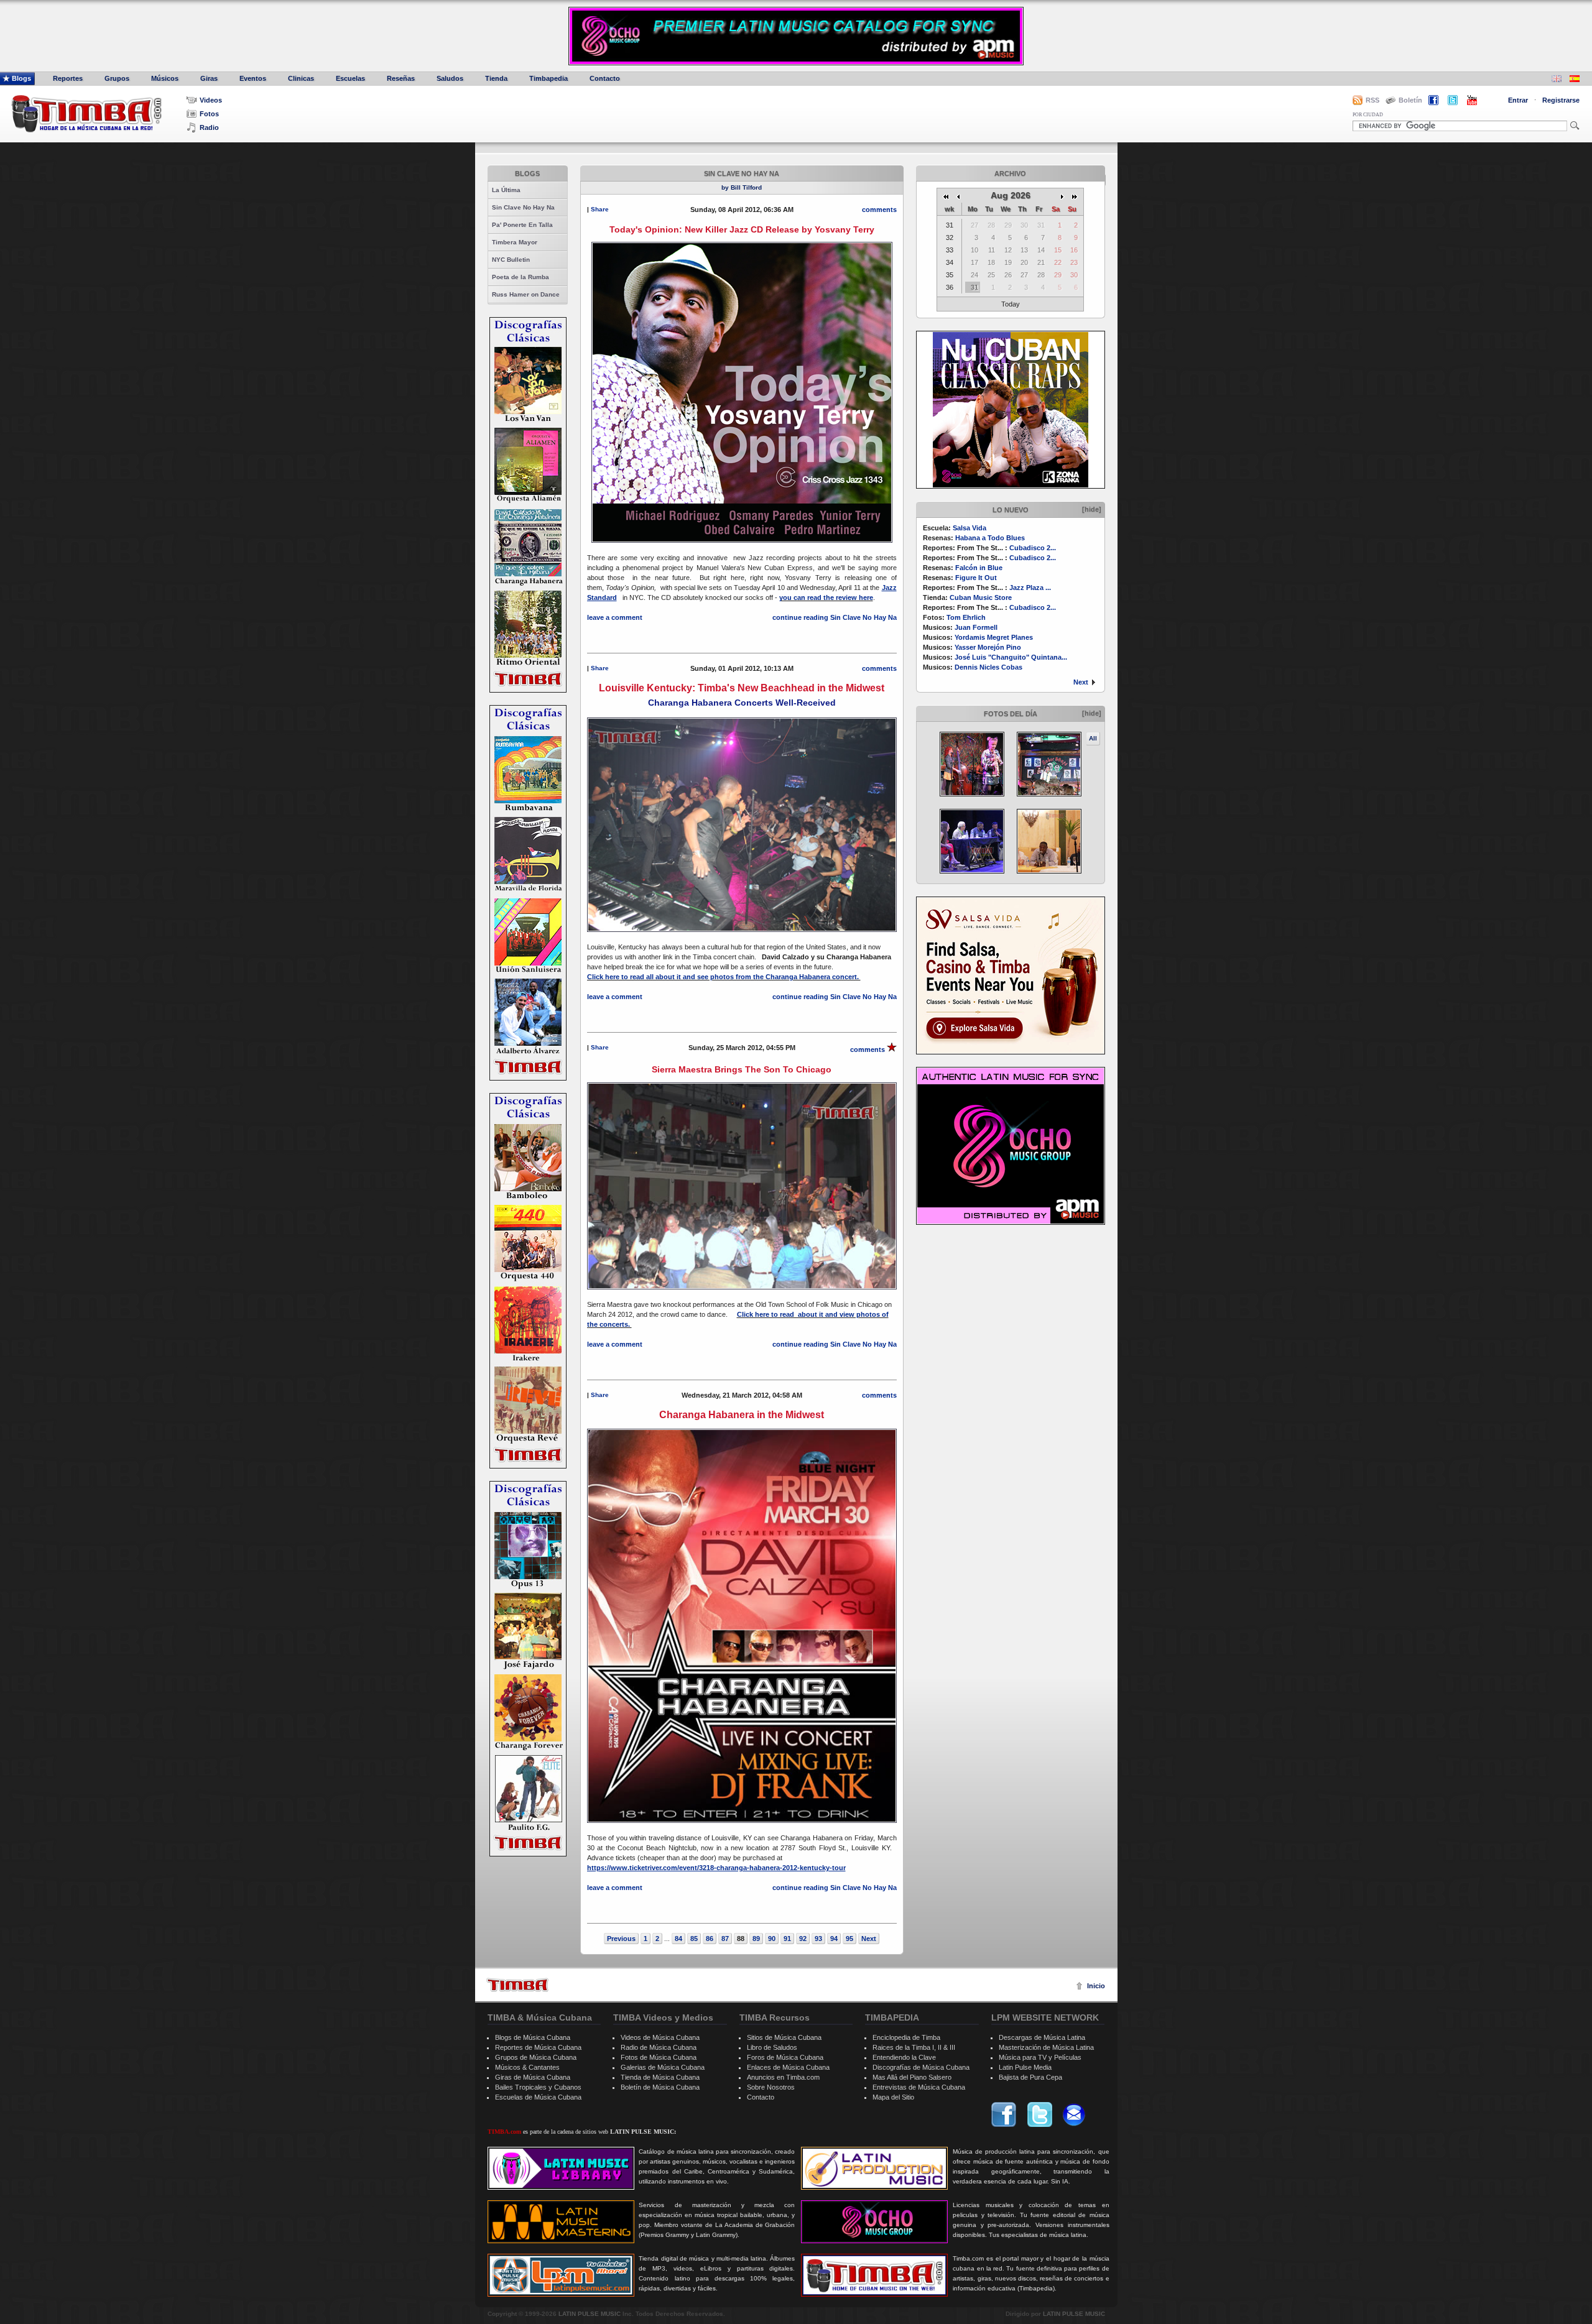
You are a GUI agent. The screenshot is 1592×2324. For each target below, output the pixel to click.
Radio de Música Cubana (659, 2047)
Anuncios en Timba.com (783, 2077)
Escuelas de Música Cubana (538, 2097)
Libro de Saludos (772, 2047)
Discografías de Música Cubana (921, 2067)
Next (1081, 682)
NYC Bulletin (511, 260)
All (1093, 738)
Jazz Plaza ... (1030, 588)
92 (803, 1939)
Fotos (209, 114)
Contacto (605, 78)
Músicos (165, 78)
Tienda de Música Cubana (660, 2077)
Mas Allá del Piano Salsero (912, 2077)
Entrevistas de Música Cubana (919, 2087)
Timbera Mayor (515, 242)
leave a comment (615, 617)
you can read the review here (826, 597)
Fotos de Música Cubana (659, 2057)
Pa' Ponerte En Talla (522, 225)
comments (879, 210)
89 (756, 1939)
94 (834, 1939)
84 (678, 1939)
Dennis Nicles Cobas (988, 667)
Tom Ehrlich (966, 617)
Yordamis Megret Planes (994, 637)
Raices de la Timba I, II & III (914, 2047)
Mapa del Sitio (893, 2097)
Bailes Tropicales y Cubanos (538, 2087)
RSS (1372, 100)
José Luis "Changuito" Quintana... (1011, 657)
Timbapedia (548, 78)
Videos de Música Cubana (660, 2037)
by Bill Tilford (742, 187)
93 (818, 1939)
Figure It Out (976, 578)
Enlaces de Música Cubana (788, 2067)
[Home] (517, 1985)
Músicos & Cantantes (527, 2067)
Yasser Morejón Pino (988, 647)
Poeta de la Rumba (521, 277)
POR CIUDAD (1368, 115)
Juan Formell (976, 627)
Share (600, 209)
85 (694, 1939)
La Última (506, 190)
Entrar (1518, 100)
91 (787, 1939)
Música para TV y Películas (1040, 2057)
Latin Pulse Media (1025, 2067)
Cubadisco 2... (1033, 548)
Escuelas (350, 78)
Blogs (21, 78)
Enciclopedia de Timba (906, 2037)
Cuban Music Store (981, 597)
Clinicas (301, 78)
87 (725, 1939)
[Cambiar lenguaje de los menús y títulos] (1575, 80)
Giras (209, 78)
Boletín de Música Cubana (660, 2087)
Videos (211, 100)
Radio (209, 127)
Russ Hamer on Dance (526, 294)
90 (772, 1939)
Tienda (496, 78)
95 (849, 1939)
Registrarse (1561, 100)
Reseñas (401, 78)
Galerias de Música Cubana (663, 2067)
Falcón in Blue (979, 568)
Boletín (1410, 100)
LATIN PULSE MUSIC (590, 2314)
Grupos (117, 78)
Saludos (450, 78)
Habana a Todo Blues (990, 538)
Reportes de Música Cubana (538, 2047)
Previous (621, 1939)
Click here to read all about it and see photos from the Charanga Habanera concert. (724, 977)
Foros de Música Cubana (785, 2057)
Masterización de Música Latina (1046, 2047)
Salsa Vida (970, 528)
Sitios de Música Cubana (784, 2037)
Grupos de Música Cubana (536, 2057)
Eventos (253, 78)
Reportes (68, 78)
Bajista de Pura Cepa (1030, 2077)
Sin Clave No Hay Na (523, 207)
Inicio (1096, 1986)
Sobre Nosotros (771, 2087)
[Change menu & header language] (1557, 80)
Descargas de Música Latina (1042, 2037)
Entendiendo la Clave (904, 2057)
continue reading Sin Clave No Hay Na (835, 617)
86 (710, 1939)
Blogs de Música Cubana (533, 2037)
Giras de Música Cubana (533, 2077)
